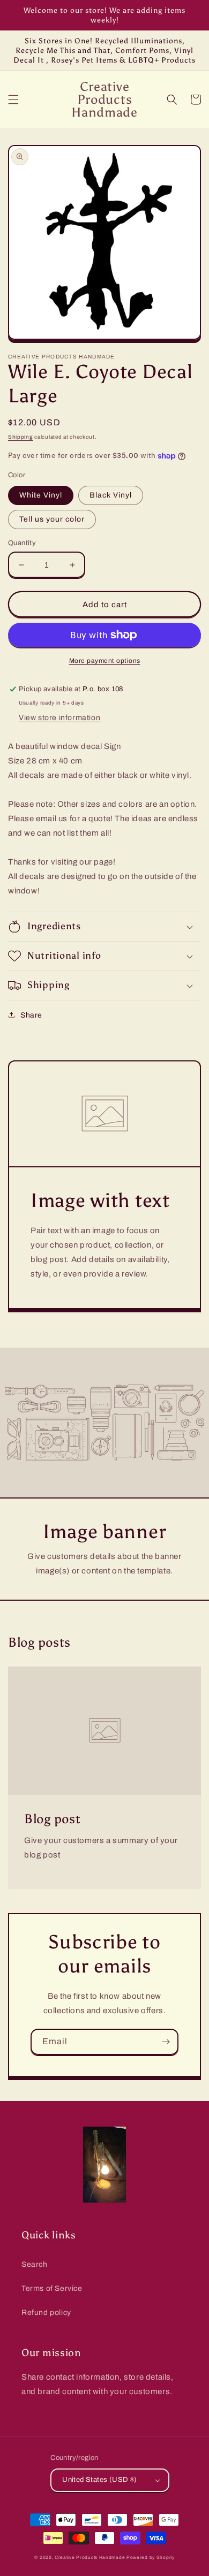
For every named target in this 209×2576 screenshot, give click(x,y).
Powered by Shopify (151, 2558)
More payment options (105, 661)
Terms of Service (52, 2288)
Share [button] (31, 1015)
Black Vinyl (111, 495)
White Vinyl (41, 495)
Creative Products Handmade (90, 2558)
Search (35, 2264)
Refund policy (46, 2313)
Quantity (22, 543)
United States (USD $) (99, 2480)
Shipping (21, 437)
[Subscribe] (166, 2042)
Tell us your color (52, 519)
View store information (59, 718)
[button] (13, 100)
